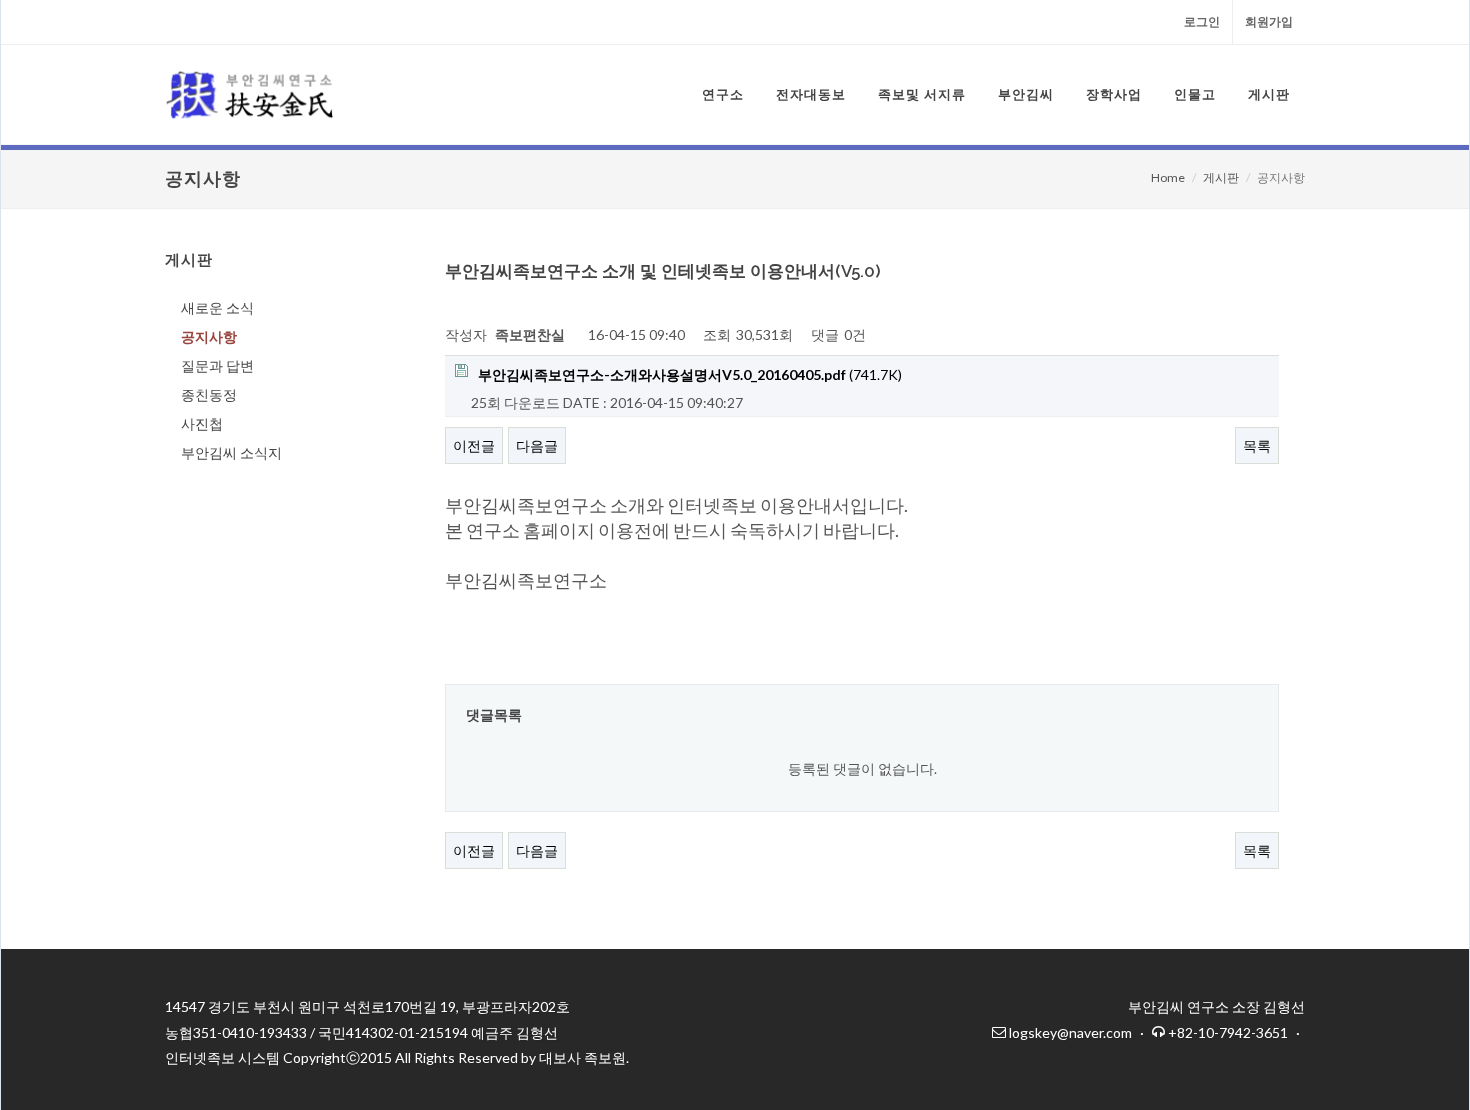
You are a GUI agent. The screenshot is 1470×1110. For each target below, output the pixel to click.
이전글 (474, 445)
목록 (1257, 445)
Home (1168, 177)
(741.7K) (690, 374)
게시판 (1221, 177)
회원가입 (1269, 21)
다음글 (537, 445)
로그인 (1202, 21)
